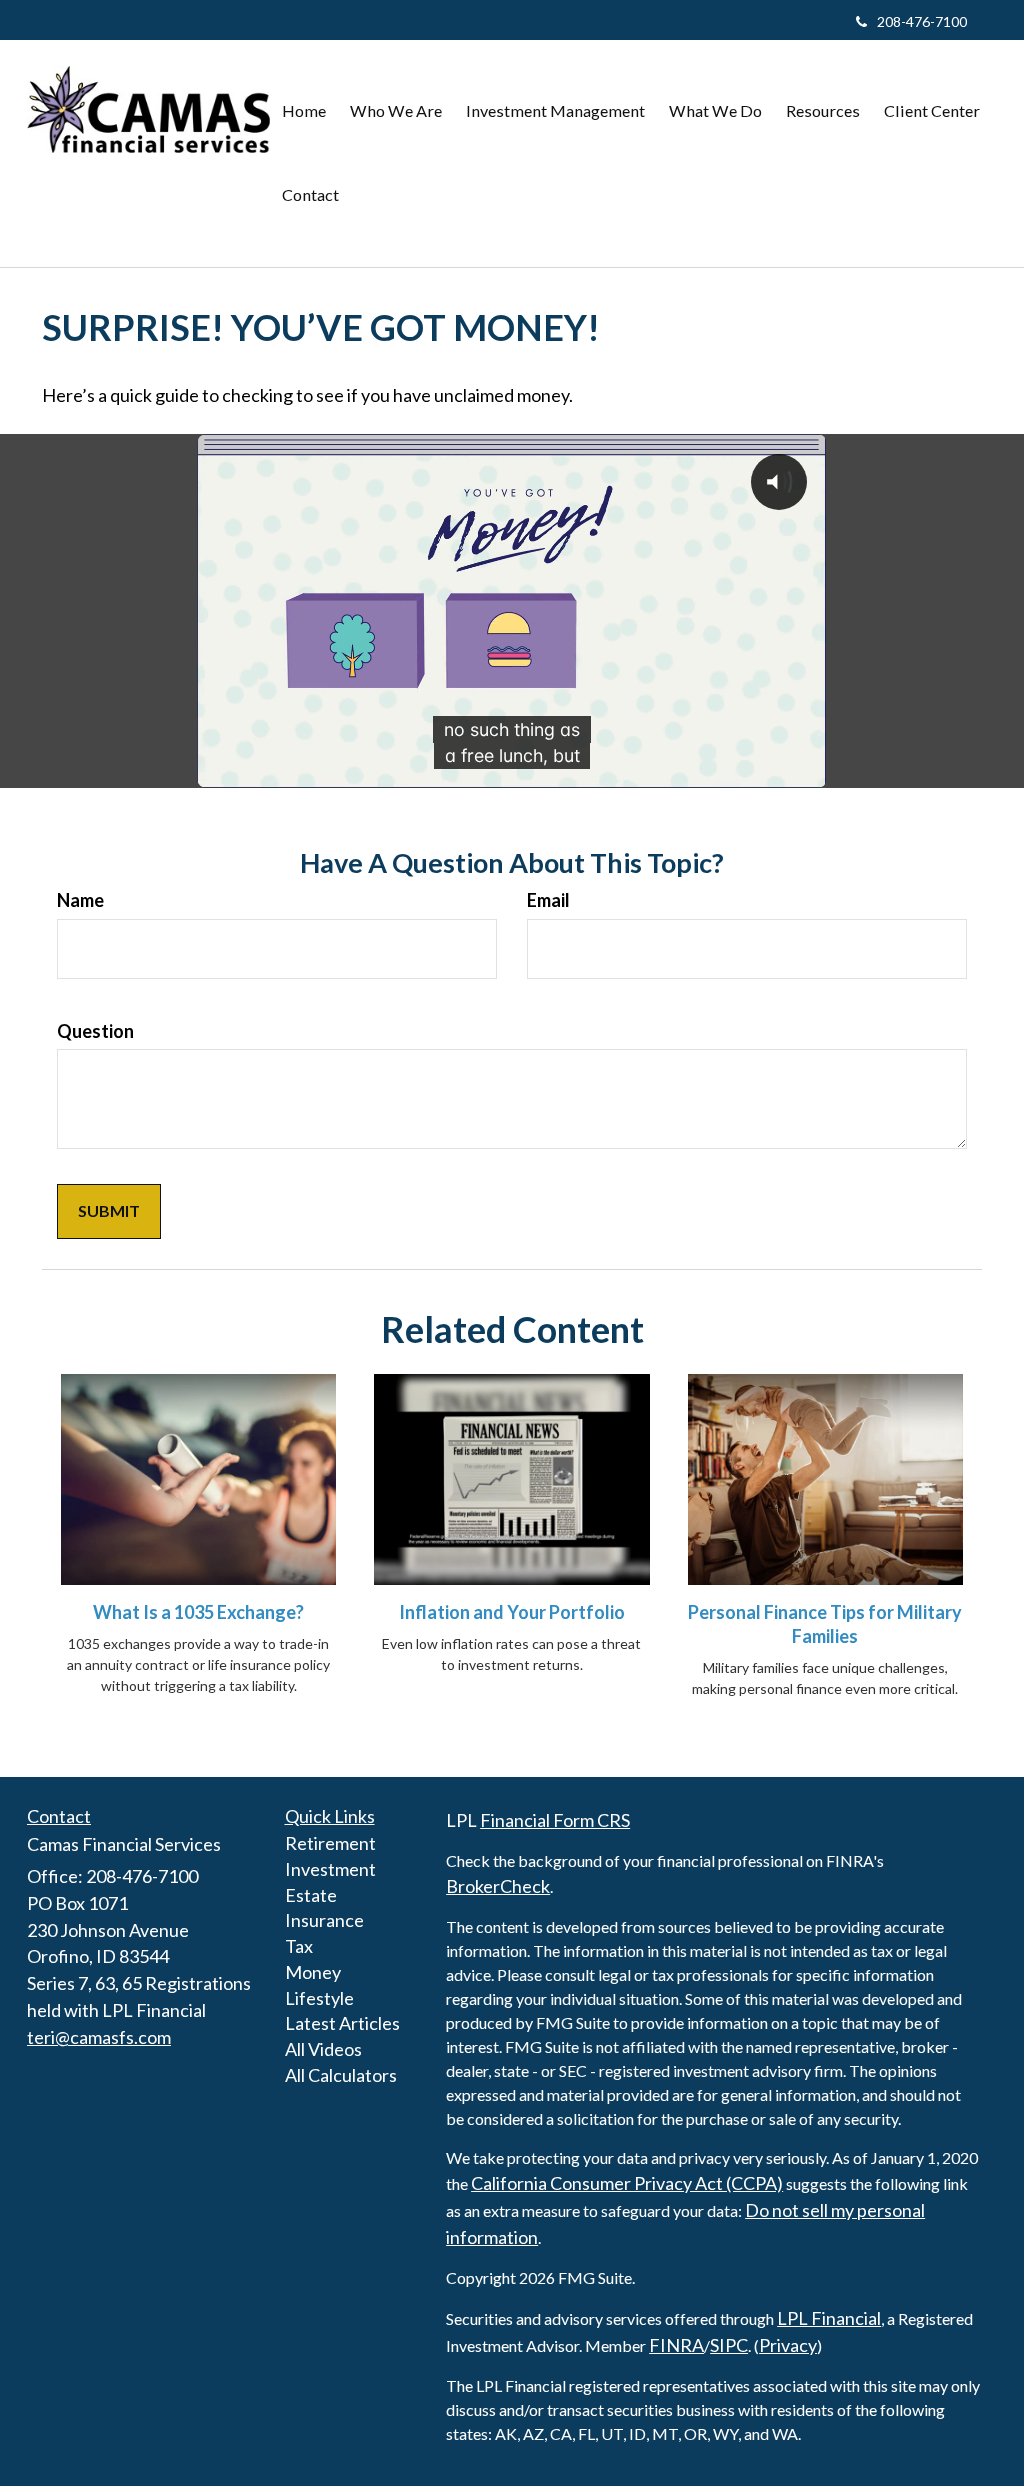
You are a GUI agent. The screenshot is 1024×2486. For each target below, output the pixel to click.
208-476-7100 (922, 21)
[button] (396, 111)
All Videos (323, 2049)
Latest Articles (342, 2023)
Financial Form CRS (555, 1820)
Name (80, 900)
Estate (311, 1895)
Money (313, 1972)
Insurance (324, 1920)
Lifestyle (319, 1998)
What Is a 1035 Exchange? (198, 1612)
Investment (330, 1869)
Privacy (788, 2345)
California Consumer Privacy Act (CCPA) (627, 2183)
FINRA (676, 2345)
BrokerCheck (498, 1886)
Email (548, 900)
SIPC (729, 2345)
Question (95, 1031)
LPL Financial (829, 2318)
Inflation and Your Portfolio (512, 1612)
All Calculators (341, 2075)
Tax (299, 1946)
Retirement (330, 1843)
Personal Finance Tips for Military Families (825, 1624)
